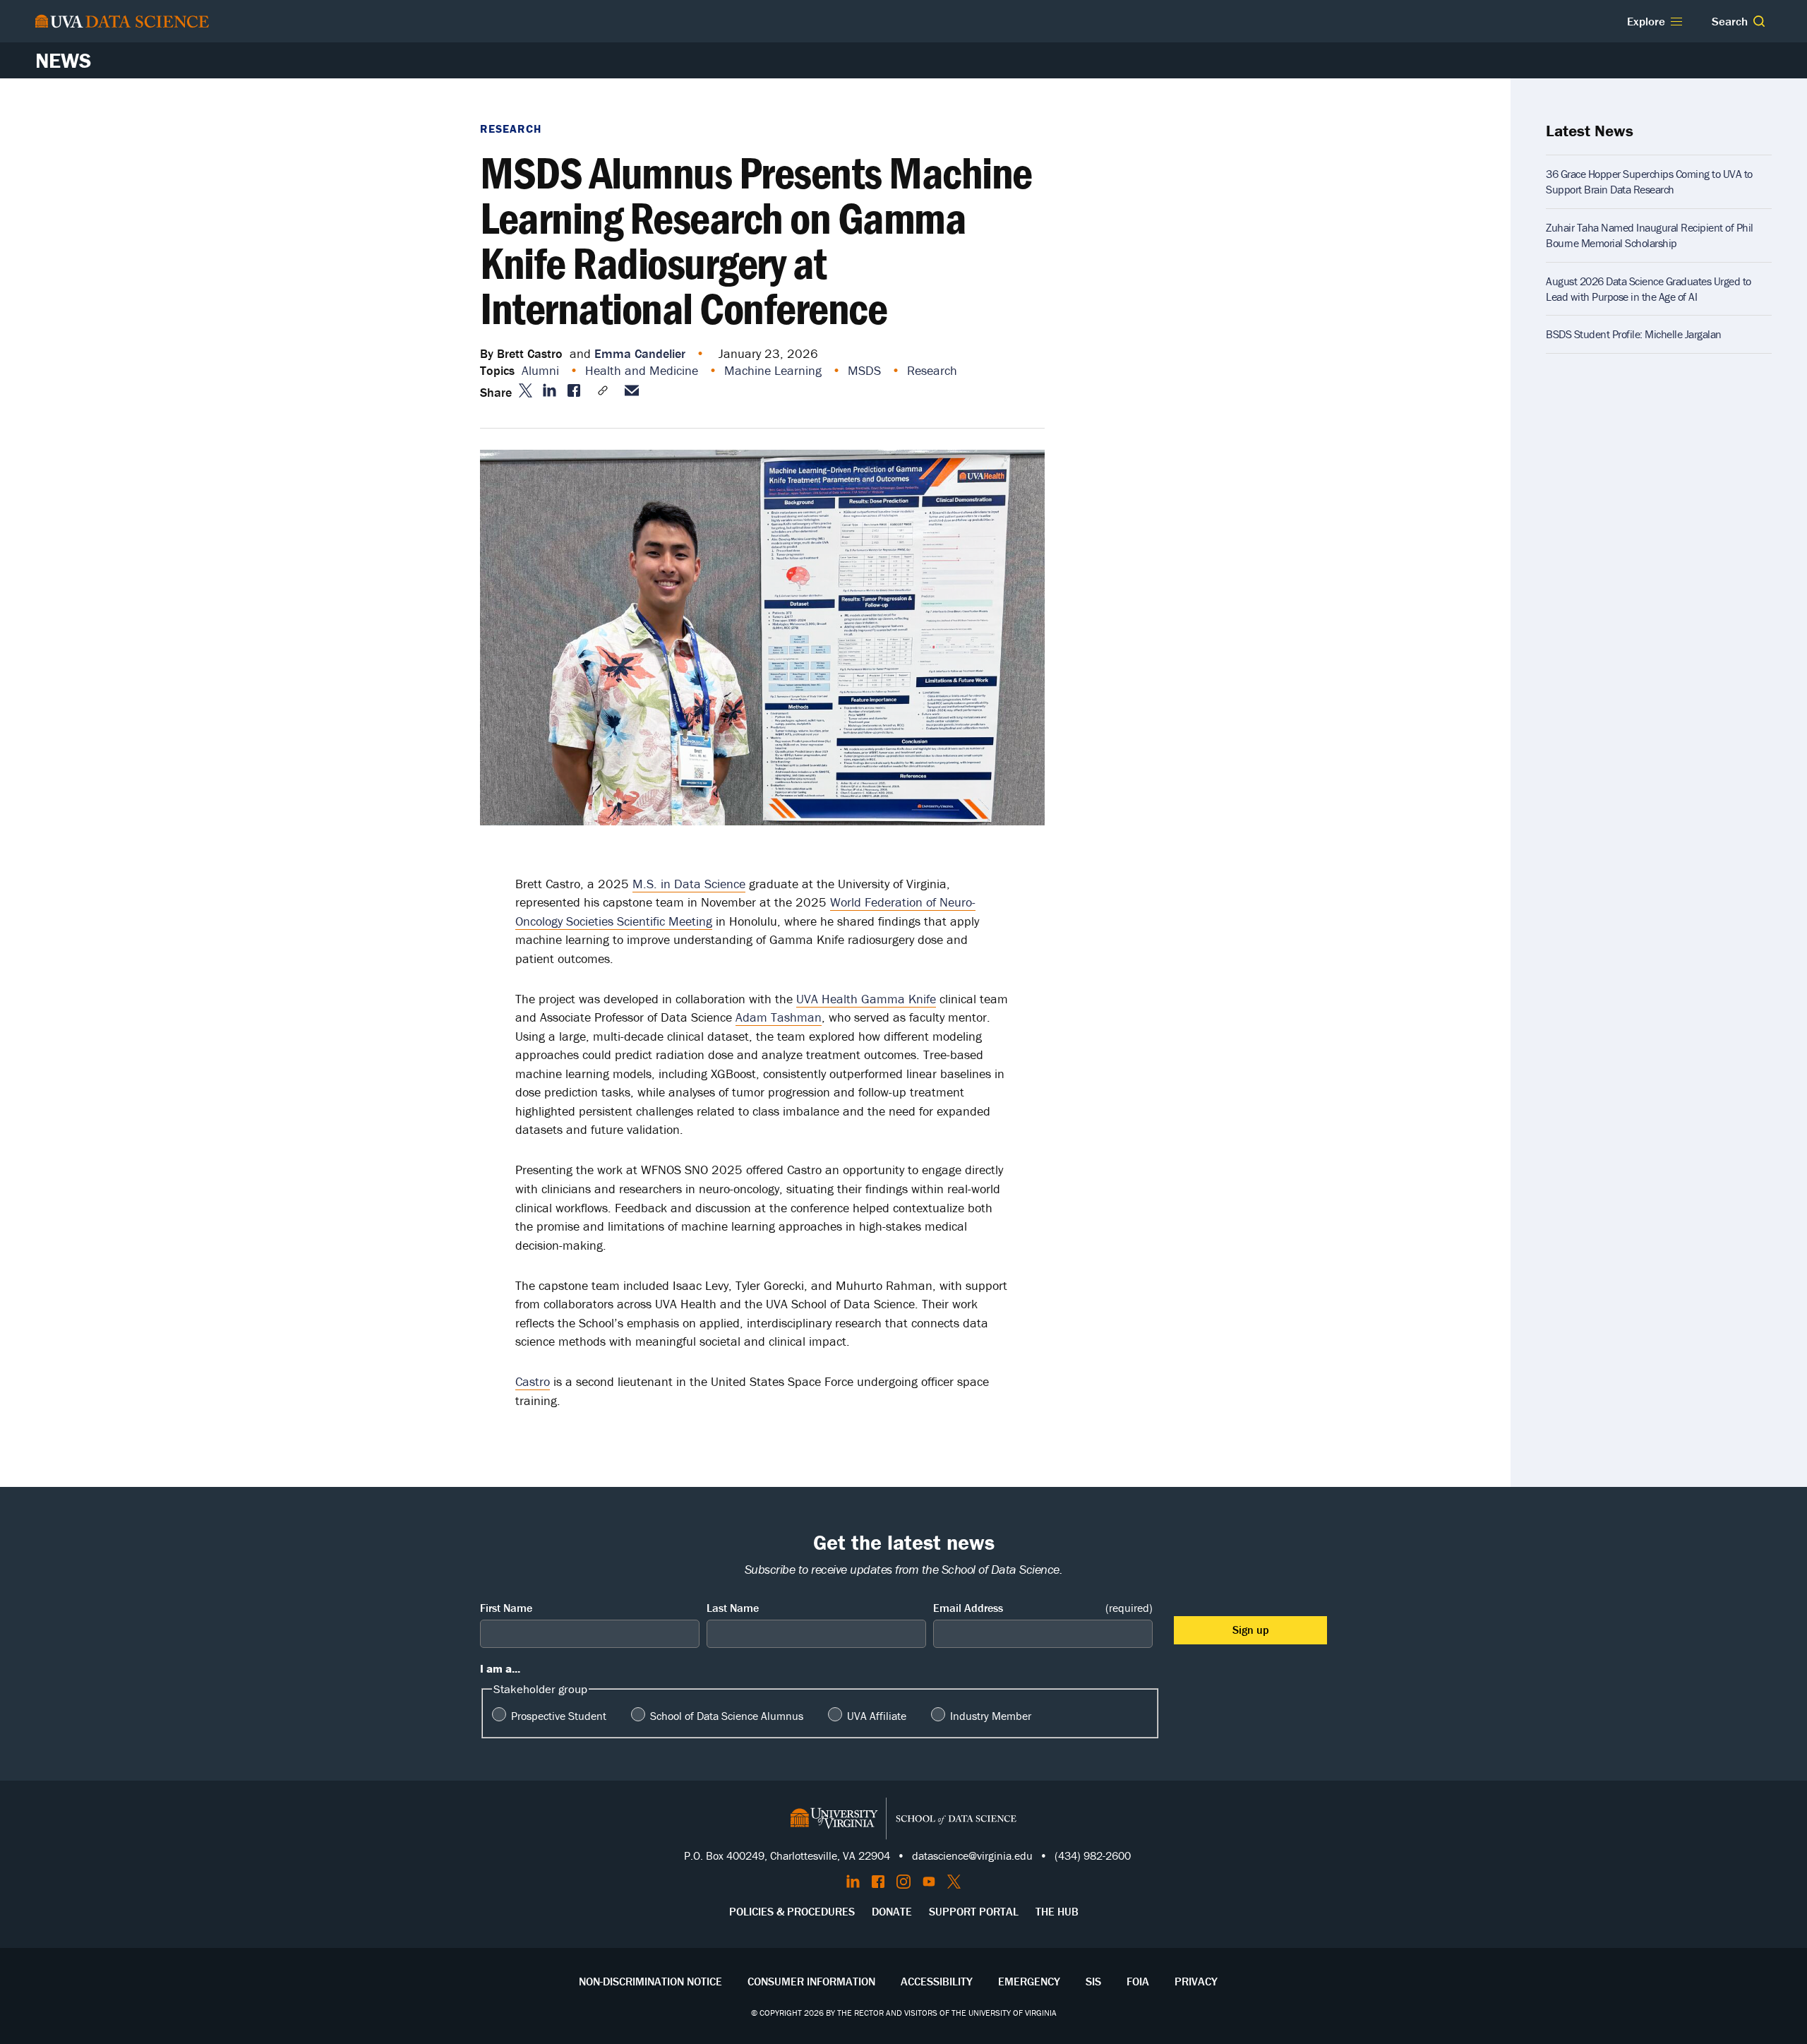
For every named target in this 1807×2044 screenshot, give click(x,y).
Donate (892, 1911)
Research (511, 129)
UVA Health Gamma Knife (866, 999)
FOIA (1138, 1981)
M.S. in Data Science (689, 884)
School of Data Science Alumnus (727, 1716)
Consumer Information (811, 1981)
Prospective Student (559, 1716)
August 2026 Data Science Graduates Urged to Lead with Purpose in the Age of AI (1649, 289)
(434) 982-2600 (1093, 1855)
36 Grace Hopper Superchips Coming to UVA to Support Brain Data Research (1649, 181)
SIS (1093, 1981)
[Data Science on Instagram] (903, 1882)
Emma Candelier (640, 353)
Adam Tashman (779, 1017)
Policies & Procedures (792, 1911)
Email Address (1043, 1608)
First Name (506, 1608)
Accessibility (937, 1981)
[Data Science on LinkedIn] (853, 1882)
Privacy (1196, 1981)
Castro (533, 1381)
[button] (1759, 21)
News (63, 60)
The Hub (1057, 1911)
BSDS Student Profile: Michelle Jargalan (1634, 334)
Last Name (733, 1608)
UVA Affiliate (877, 1716)
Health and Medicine (643, 370)
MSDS (866, 370)
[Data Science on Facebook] (878, 1882)
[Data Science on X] (954, 1882)
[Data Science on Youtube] (929, 1882)
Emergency (1029, 1981)
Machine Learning (775, 370)
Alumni (542, 370)
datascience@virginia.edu (972, 1855)
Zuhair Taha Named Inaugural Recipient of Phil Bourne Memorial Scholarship (1650, 235)
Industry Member (991, 1716)
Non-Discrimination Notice (650, 1981)
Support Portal (974, 1911)
